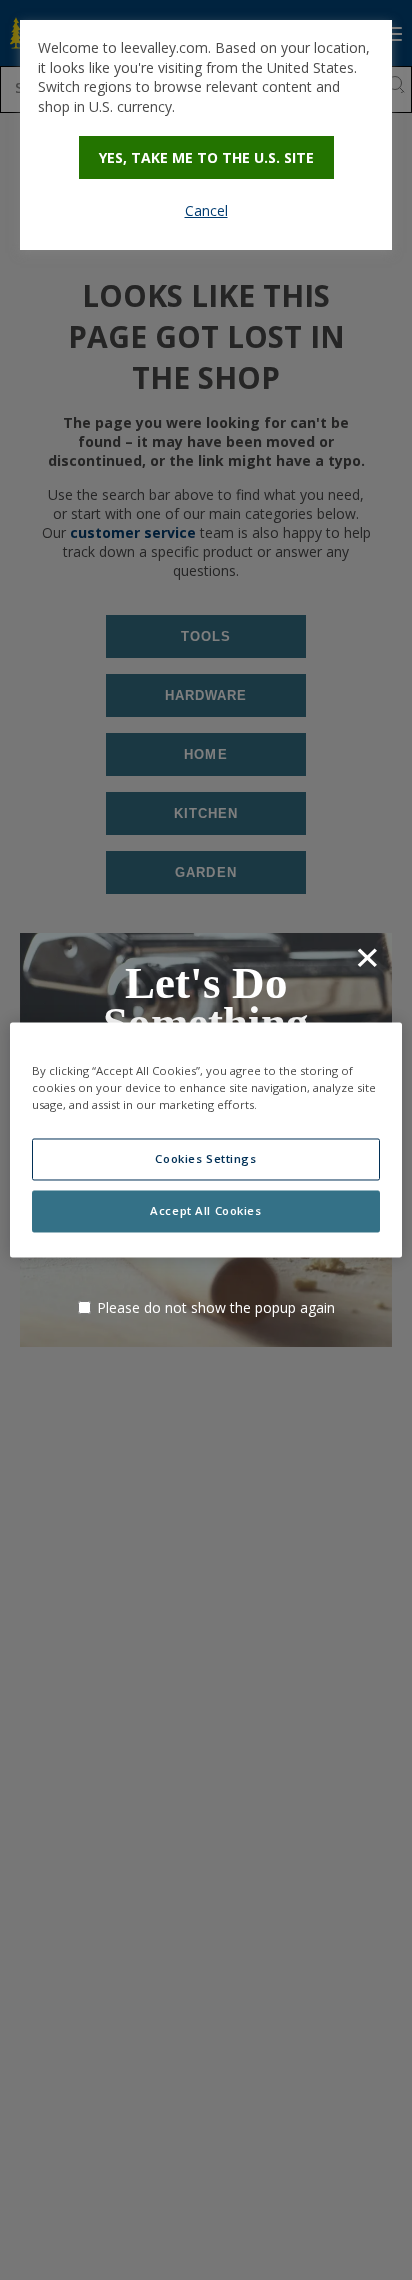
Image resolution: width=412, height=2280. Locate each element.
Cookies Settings (205, 1159)
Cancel (206, 210)
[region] (205, 1139)
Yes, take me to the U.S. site (206, 157)
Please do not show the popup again (216, 1307)
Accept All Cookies (205, 1211)
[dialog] (206, 135)
